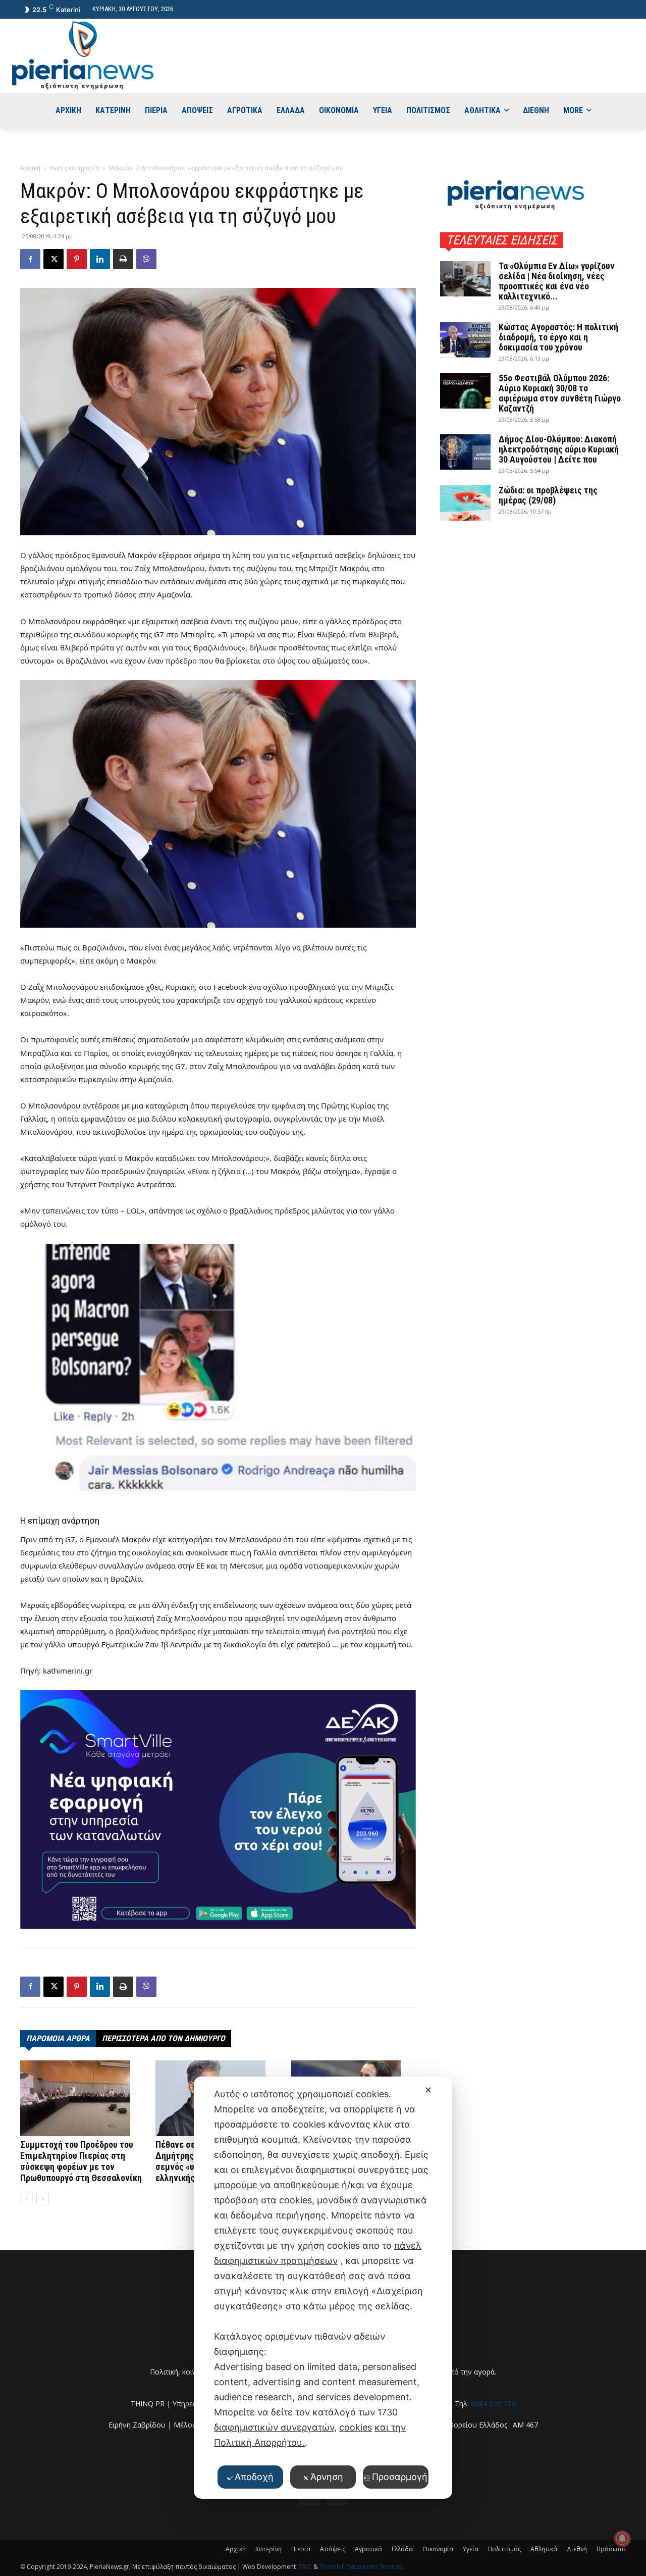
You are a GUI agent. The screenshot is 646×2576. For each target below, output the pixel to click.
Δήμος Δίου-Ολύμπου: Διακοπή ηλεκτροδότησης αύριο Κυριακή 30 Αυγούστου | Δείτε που (559, 449)
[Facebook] (30, 259)
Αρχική (30, 168)
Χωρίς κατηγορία (75, 168)
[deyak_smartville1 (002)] (218, 1809)
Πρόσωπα (611, 2549)
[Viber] (146, 259)
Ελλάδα (402, 2549)
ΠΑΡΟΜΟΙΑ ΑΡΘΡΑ (58, 2038)
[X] (53, 259)
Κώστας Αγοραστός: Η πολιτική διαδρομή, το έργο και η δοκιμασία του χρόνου (558, 337)
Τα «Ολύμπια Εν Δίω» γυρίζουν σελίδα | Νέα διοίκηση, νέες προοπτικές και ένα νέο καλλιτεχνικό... (557, 281)
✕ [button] (428, 2090)
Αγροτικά (368, 2549)
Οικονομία (438, 2549)
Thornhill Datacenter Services (361, 2567)
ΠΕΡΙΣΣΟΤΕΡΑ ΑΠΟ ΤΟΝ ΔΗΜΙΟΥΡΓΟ (164, 2038)
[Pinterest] (77, 259)
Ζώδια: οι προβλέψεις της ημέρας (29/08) (548, 495)
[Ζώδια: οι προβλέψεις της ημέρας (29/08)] (465, 503)
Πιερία (301, 2549)
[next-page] (43, 2199)
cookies (356, 2427)
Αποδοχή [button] (254, 2477)
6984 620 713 (493, 2404)
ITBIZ (305, 2567)
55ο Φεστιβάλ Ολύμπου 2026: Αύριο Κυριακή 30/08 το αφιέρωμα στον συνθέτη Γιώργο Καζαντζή (560, 393)
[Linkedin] (100, 259)
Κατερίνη (268, 2549)
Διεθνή (577, 2549)
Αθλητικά (544, 2549)
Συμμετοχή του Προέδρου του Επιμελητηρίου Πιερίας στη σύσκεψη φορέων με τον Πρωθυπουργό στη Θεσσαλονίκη (81, 2161)
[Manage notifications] (622, 2539)
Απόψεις (333, 2549)
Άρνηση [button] (327, 2477)
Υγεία (471, 2549)
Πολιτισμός (504, 2549)
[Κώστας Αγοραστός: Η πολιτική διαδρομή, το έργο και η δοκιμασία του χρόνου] (465, 340)
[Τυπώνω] (123, 259)
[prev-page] (26, 2199)
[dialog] (323, 2288)
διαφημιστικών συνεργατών (274, 2427)
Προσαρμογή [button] (400, 2477)
